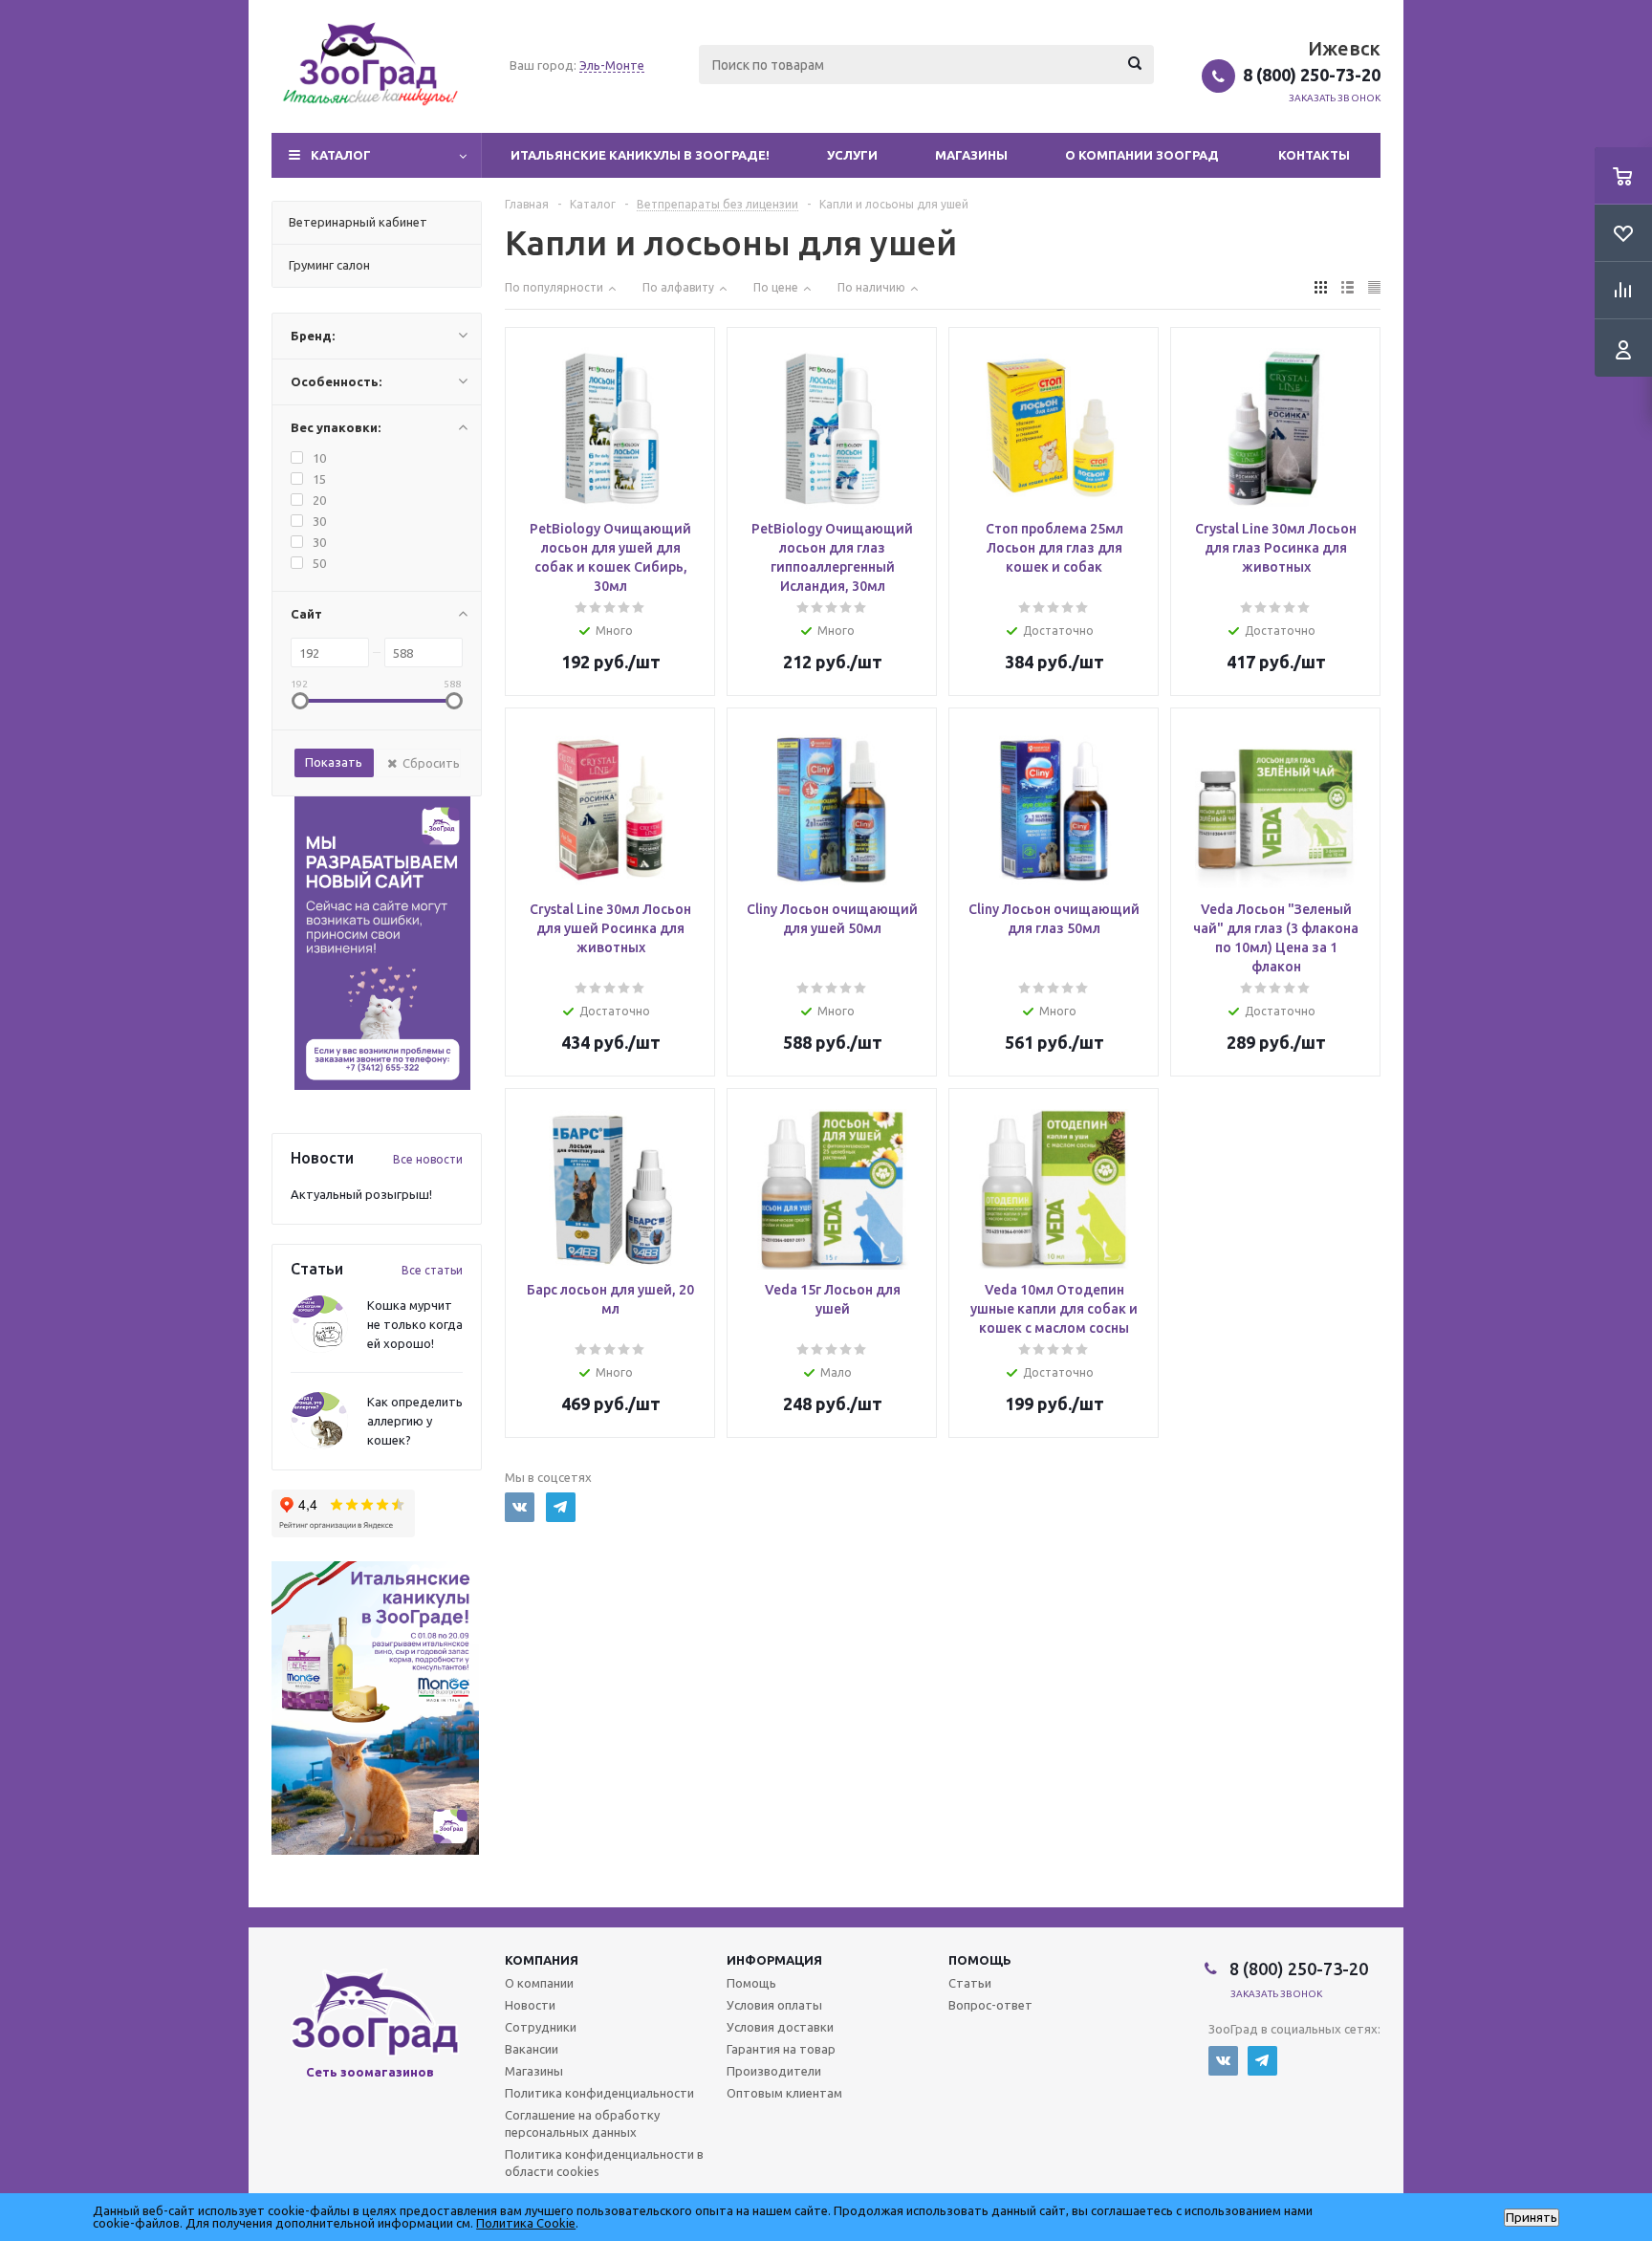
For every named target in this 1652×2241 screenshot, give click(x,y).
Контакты (1314, 155)
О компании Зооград (1142, 155)
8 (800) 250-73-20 (1312, 75)
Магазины (971, 155)
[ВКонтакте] (1223, 2061)
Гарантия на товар (781, 2049)
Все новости (428, 1159)
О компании (539, 1983)
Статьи (970, 1983)
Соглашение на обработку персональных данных (582, 2123)
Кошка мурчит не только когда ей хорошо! (415, 1324)
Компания (542, 1960)
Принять (1532, 2218)
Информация (774, 1960)
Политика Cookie (526, 2223)
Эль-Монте (612, 65)
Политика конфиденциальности (599, 2093)
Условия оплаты (774, 2005)
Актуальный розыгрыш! (361, 1194)
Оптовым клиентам (784, 2093)
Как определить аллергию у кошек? (415, 1421)
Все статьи (432, 1270)
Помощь (980, 1960)
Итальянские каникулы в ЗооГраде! (640, 155)
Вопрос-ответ (990, 2005)
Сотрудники (541, 2027)
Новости (530, 2005)
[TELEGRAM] (561, 1507)
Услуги (852, 155)
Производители (774, 2071)
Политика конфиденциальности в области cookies (604, 2163)
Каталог (341, 155)
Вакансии (532, 2049)
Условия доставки (780, 2027)
